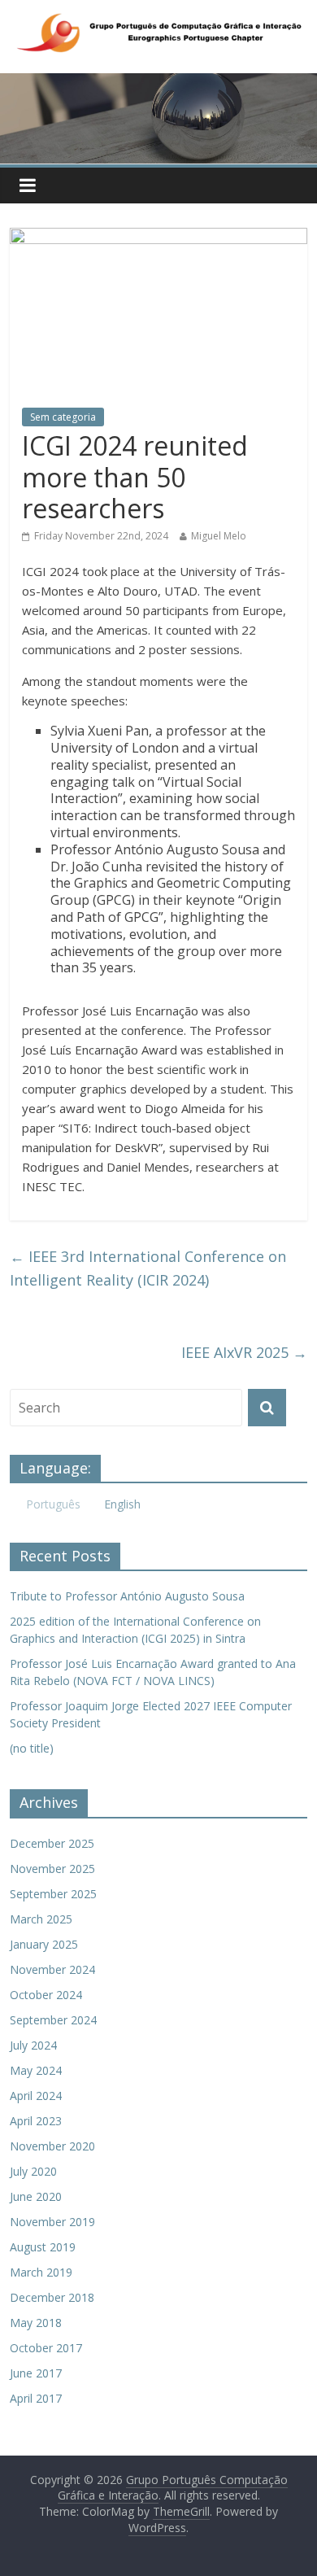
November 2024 (52, 1969)
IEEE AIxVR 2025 (244, 1352)
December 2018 (52, 2297)
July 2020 (33, 2171)
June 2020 (36, 2196)
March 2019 (41, 2272)
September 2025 (53, 1894)
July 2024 (33, 2045)
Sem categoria (63, 417)
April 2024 (36, 2096)
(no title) (32, 1748)
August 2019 (43, 2247)
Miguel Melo (219, 536)
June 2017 (36, 2373)
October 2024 (46, 1995)
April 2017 (36, 2398)
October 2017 (46, 2348)
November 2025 (52, 1869)
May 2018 (36, 2323)
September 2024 (53, 2020)
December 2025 (52, 1843)
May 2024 (36, 2070)
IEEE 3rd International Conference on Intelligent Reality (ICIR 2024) (148, 1268)
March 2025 (41, 1919)
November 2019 (52, 2222)
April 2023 (36, 2121)
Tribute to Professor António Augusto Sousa (127, 1596)
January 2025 (44, 1944)
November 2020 (52, 2146)
